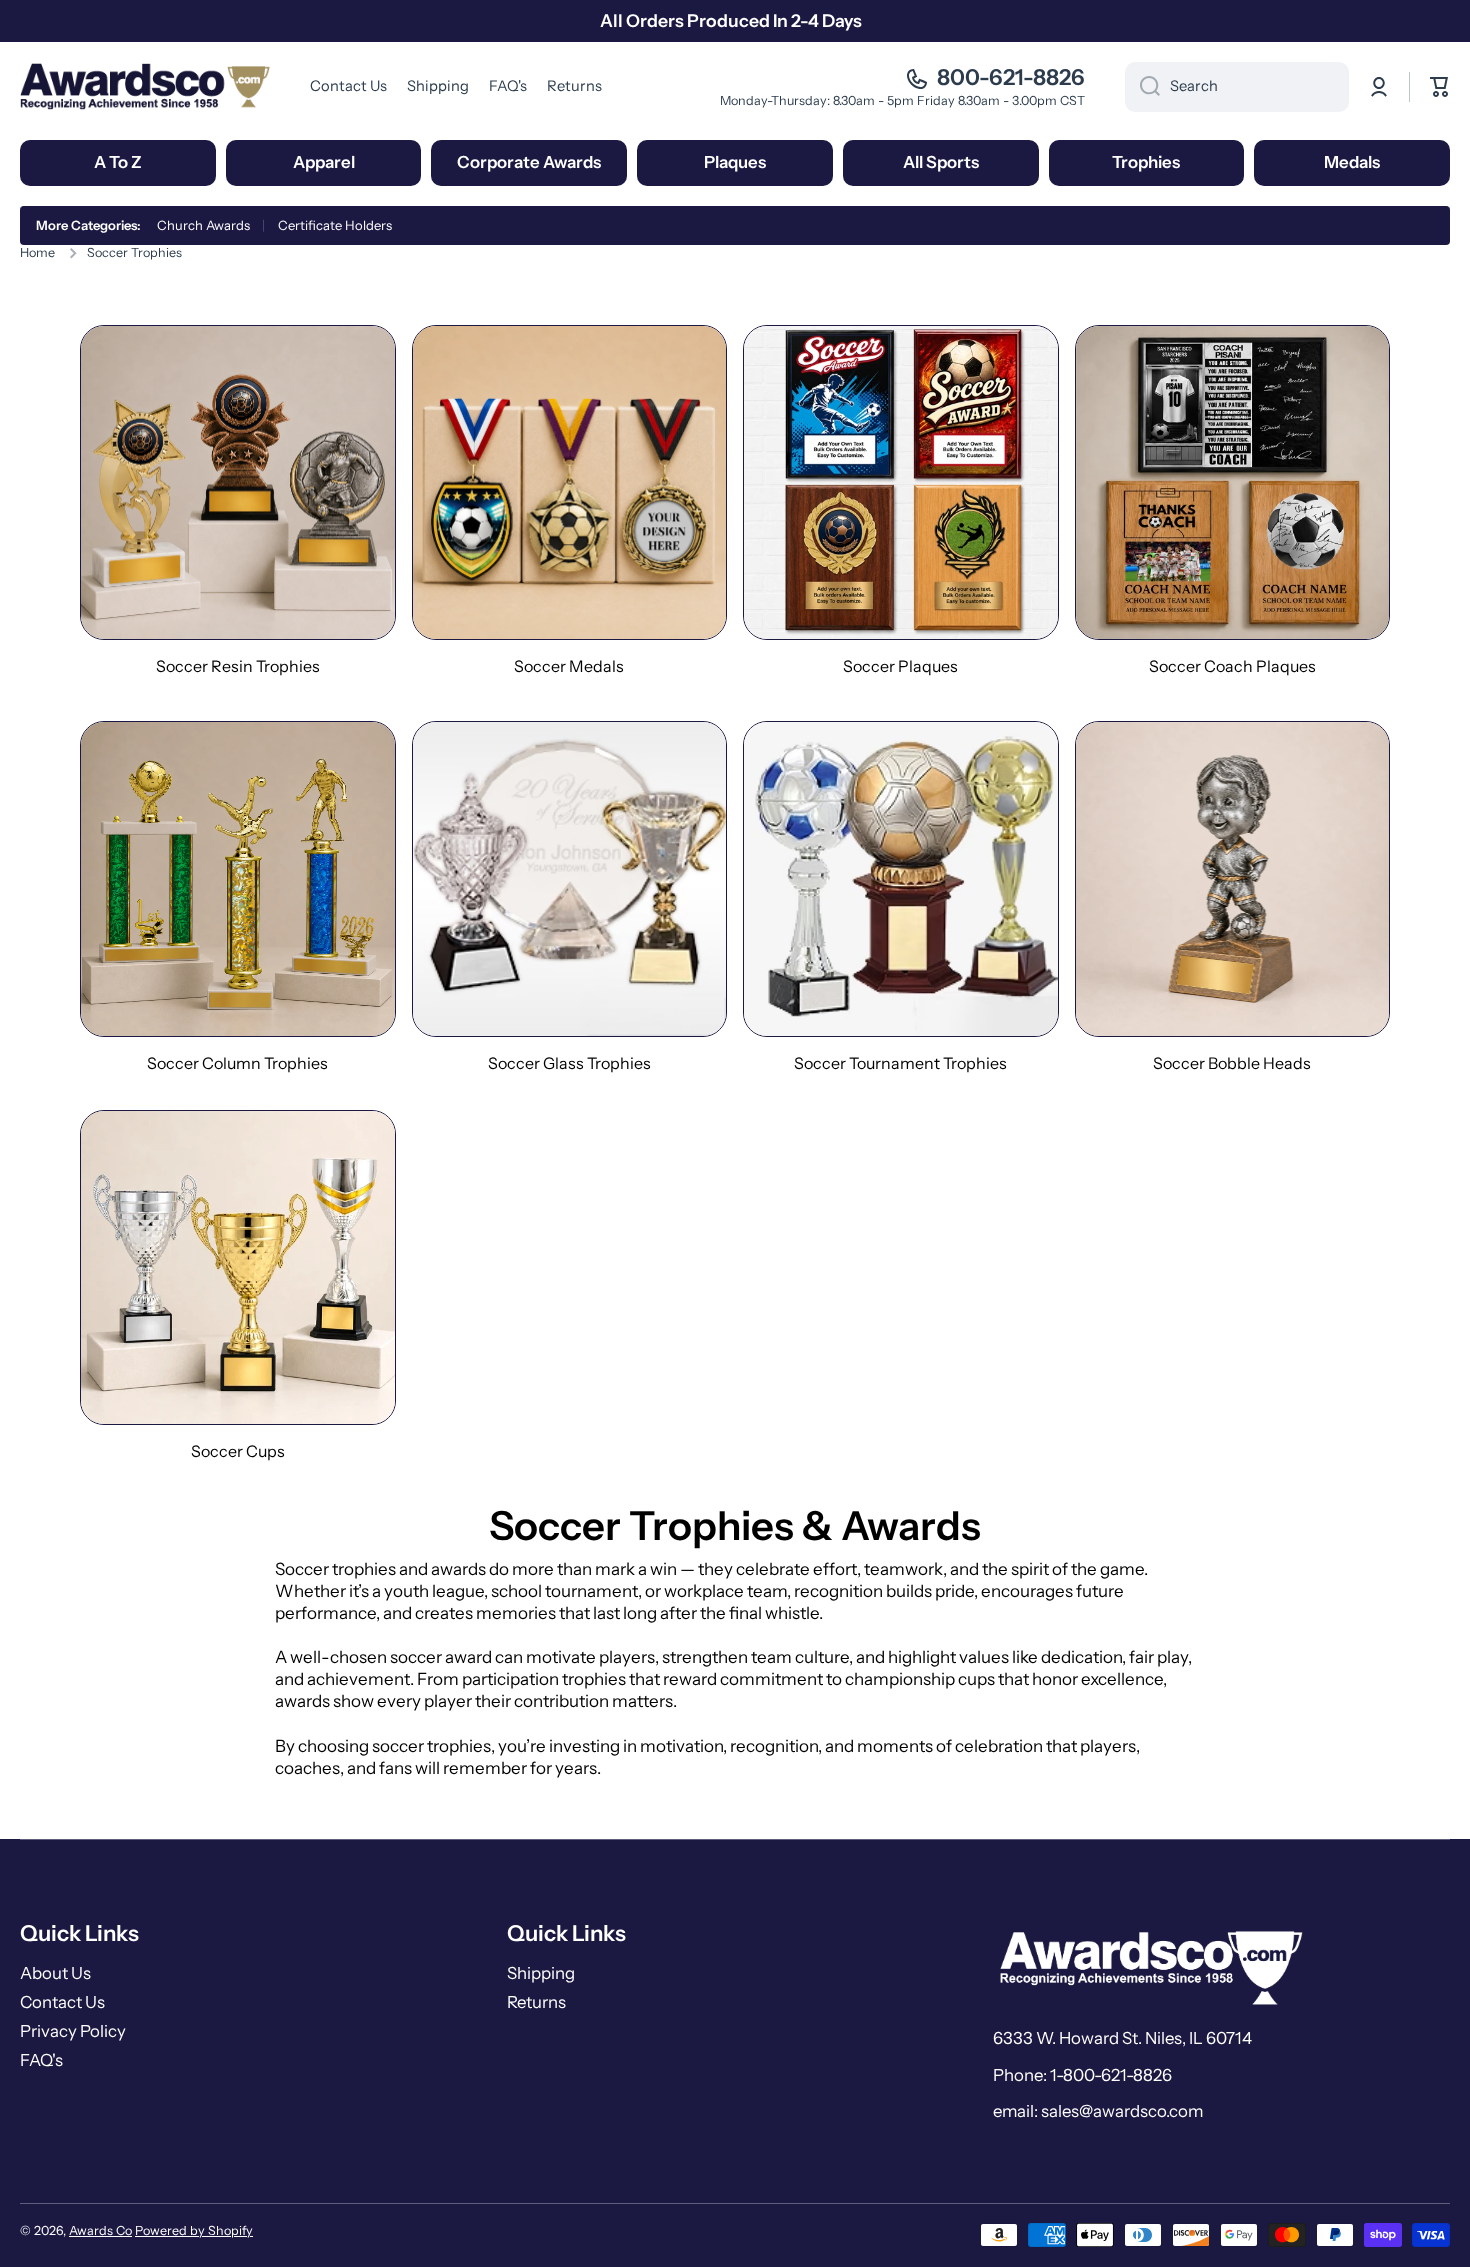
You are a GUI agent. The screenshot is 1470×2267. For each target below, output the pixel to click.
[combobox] (1237, 87)
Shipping (541, 1973)
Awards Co (100, 2230)
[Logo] (145, 86)
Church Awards (203, 225)
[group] (238, 501)
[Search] (1142, 87)
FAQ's (41, 2060)
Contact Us (62, 2002)
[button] (1440, 87)
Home (37, 252)
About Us (55, 1973)
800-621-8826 (1011, 77)
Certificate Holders (335, 225)
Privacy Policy (73, 2031)
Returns (536, 2002)
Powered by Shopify (194, 2230)
